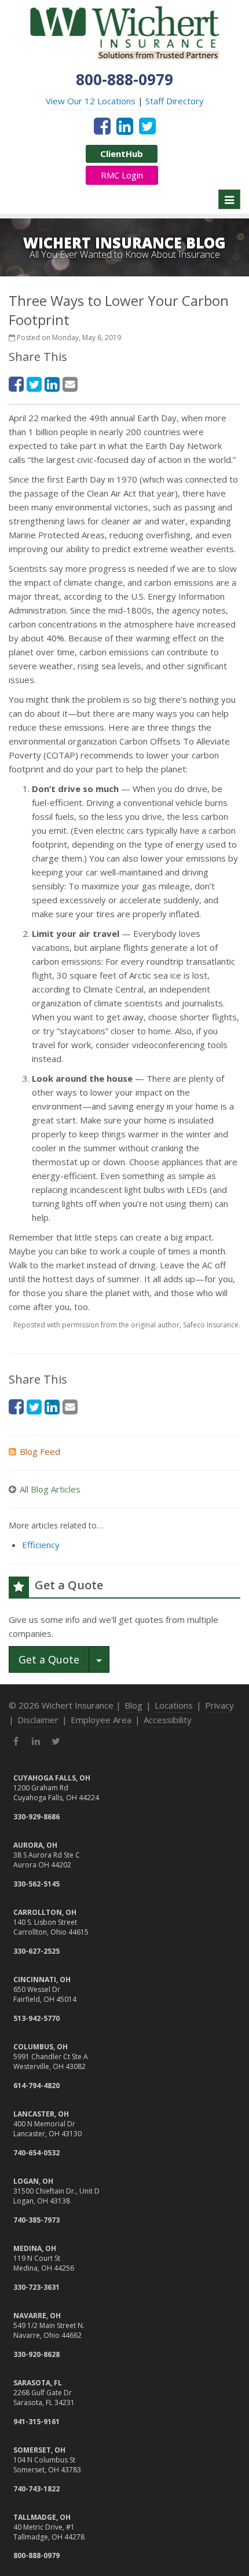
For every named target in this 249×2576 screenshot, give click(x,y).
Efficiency (41, 1545)
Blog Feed (40, 1451)
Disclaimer (38, 1720)
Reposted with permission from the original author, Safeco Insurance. (127, 1325)
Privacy (219, 1705)
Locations (174, 1705)
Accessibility (168, 1720)
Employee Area (101, 1720)
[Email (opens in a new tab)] (70, 384)
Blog (133, 1705)
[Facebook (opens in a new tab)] (102, 126)
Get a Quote (49, 1659)
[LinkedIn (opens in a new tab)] (125, 126)
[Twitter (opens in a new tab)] (147, 126)
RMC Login (122, 175)
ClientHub (122, 154)
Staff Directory (175, 101)
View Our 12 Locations (91, 101)
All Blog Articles (50, 1489)
